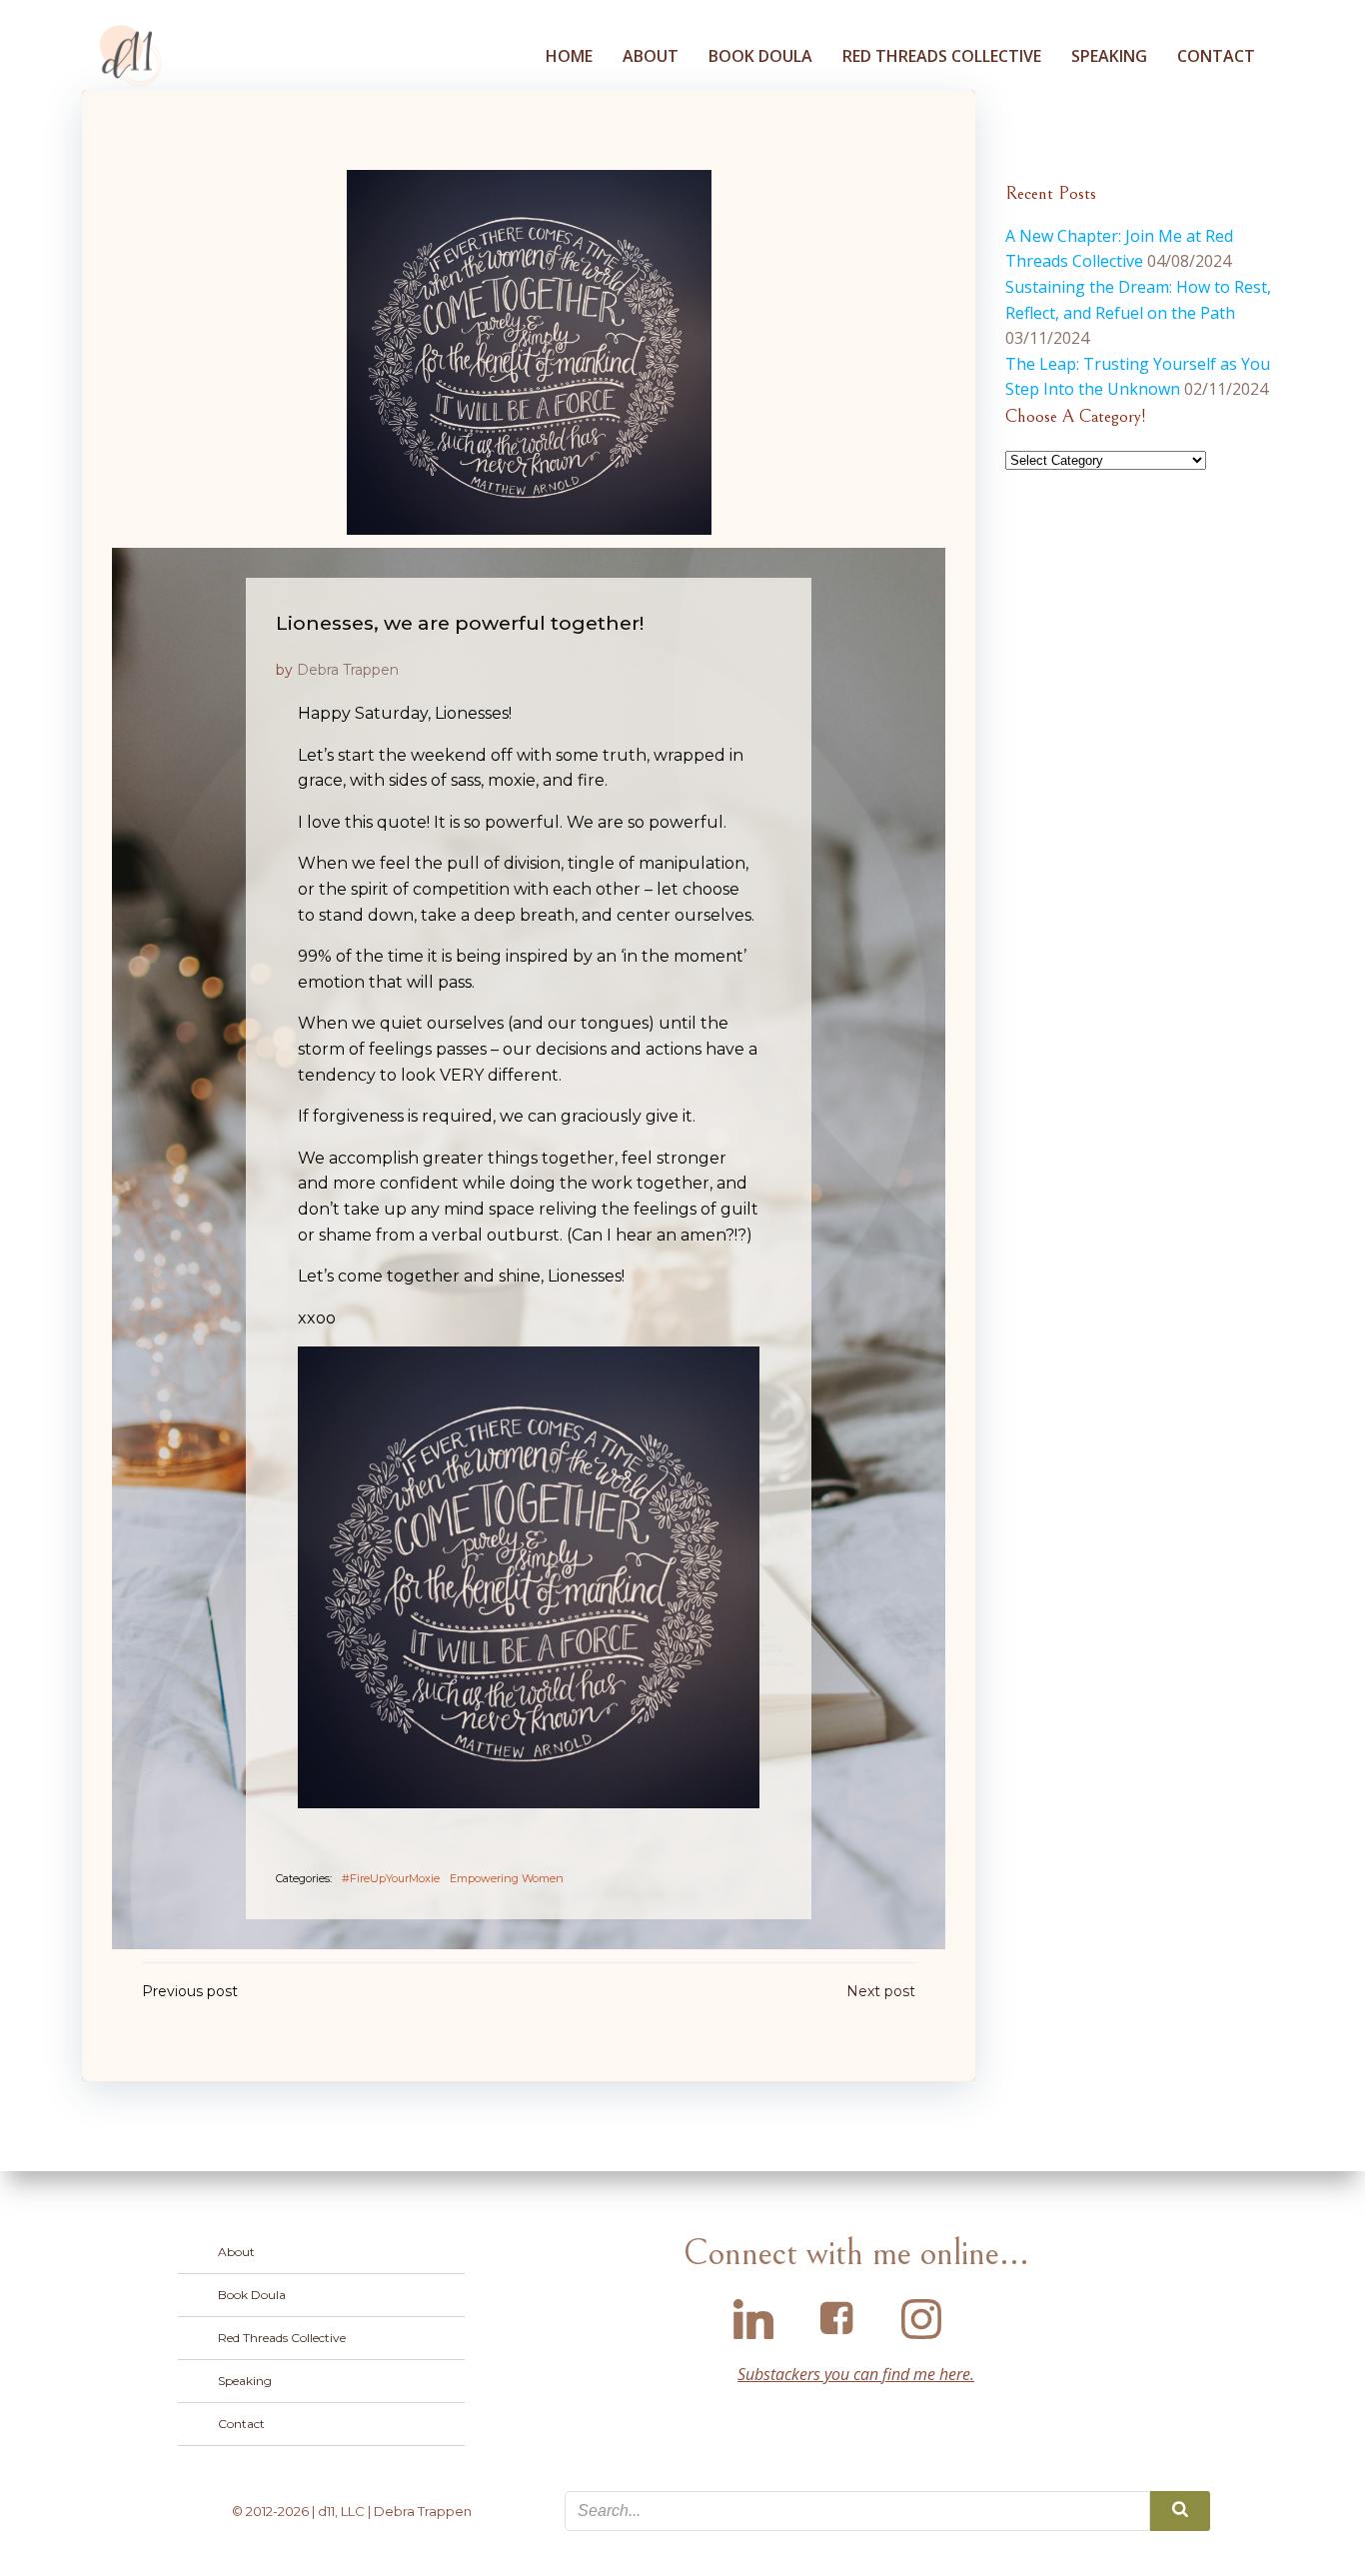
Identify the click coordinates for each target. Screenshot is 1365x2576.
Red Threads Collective (942, 56)
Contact (1216, 56)
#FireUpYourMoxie (391, 1878)
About (651, 56)
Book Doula (760, 56)
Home (569, 56)
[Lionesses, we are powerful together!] (529, 351)
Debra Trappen (348, 670)
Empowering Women (507, 1878)
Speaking (1109, 56)
